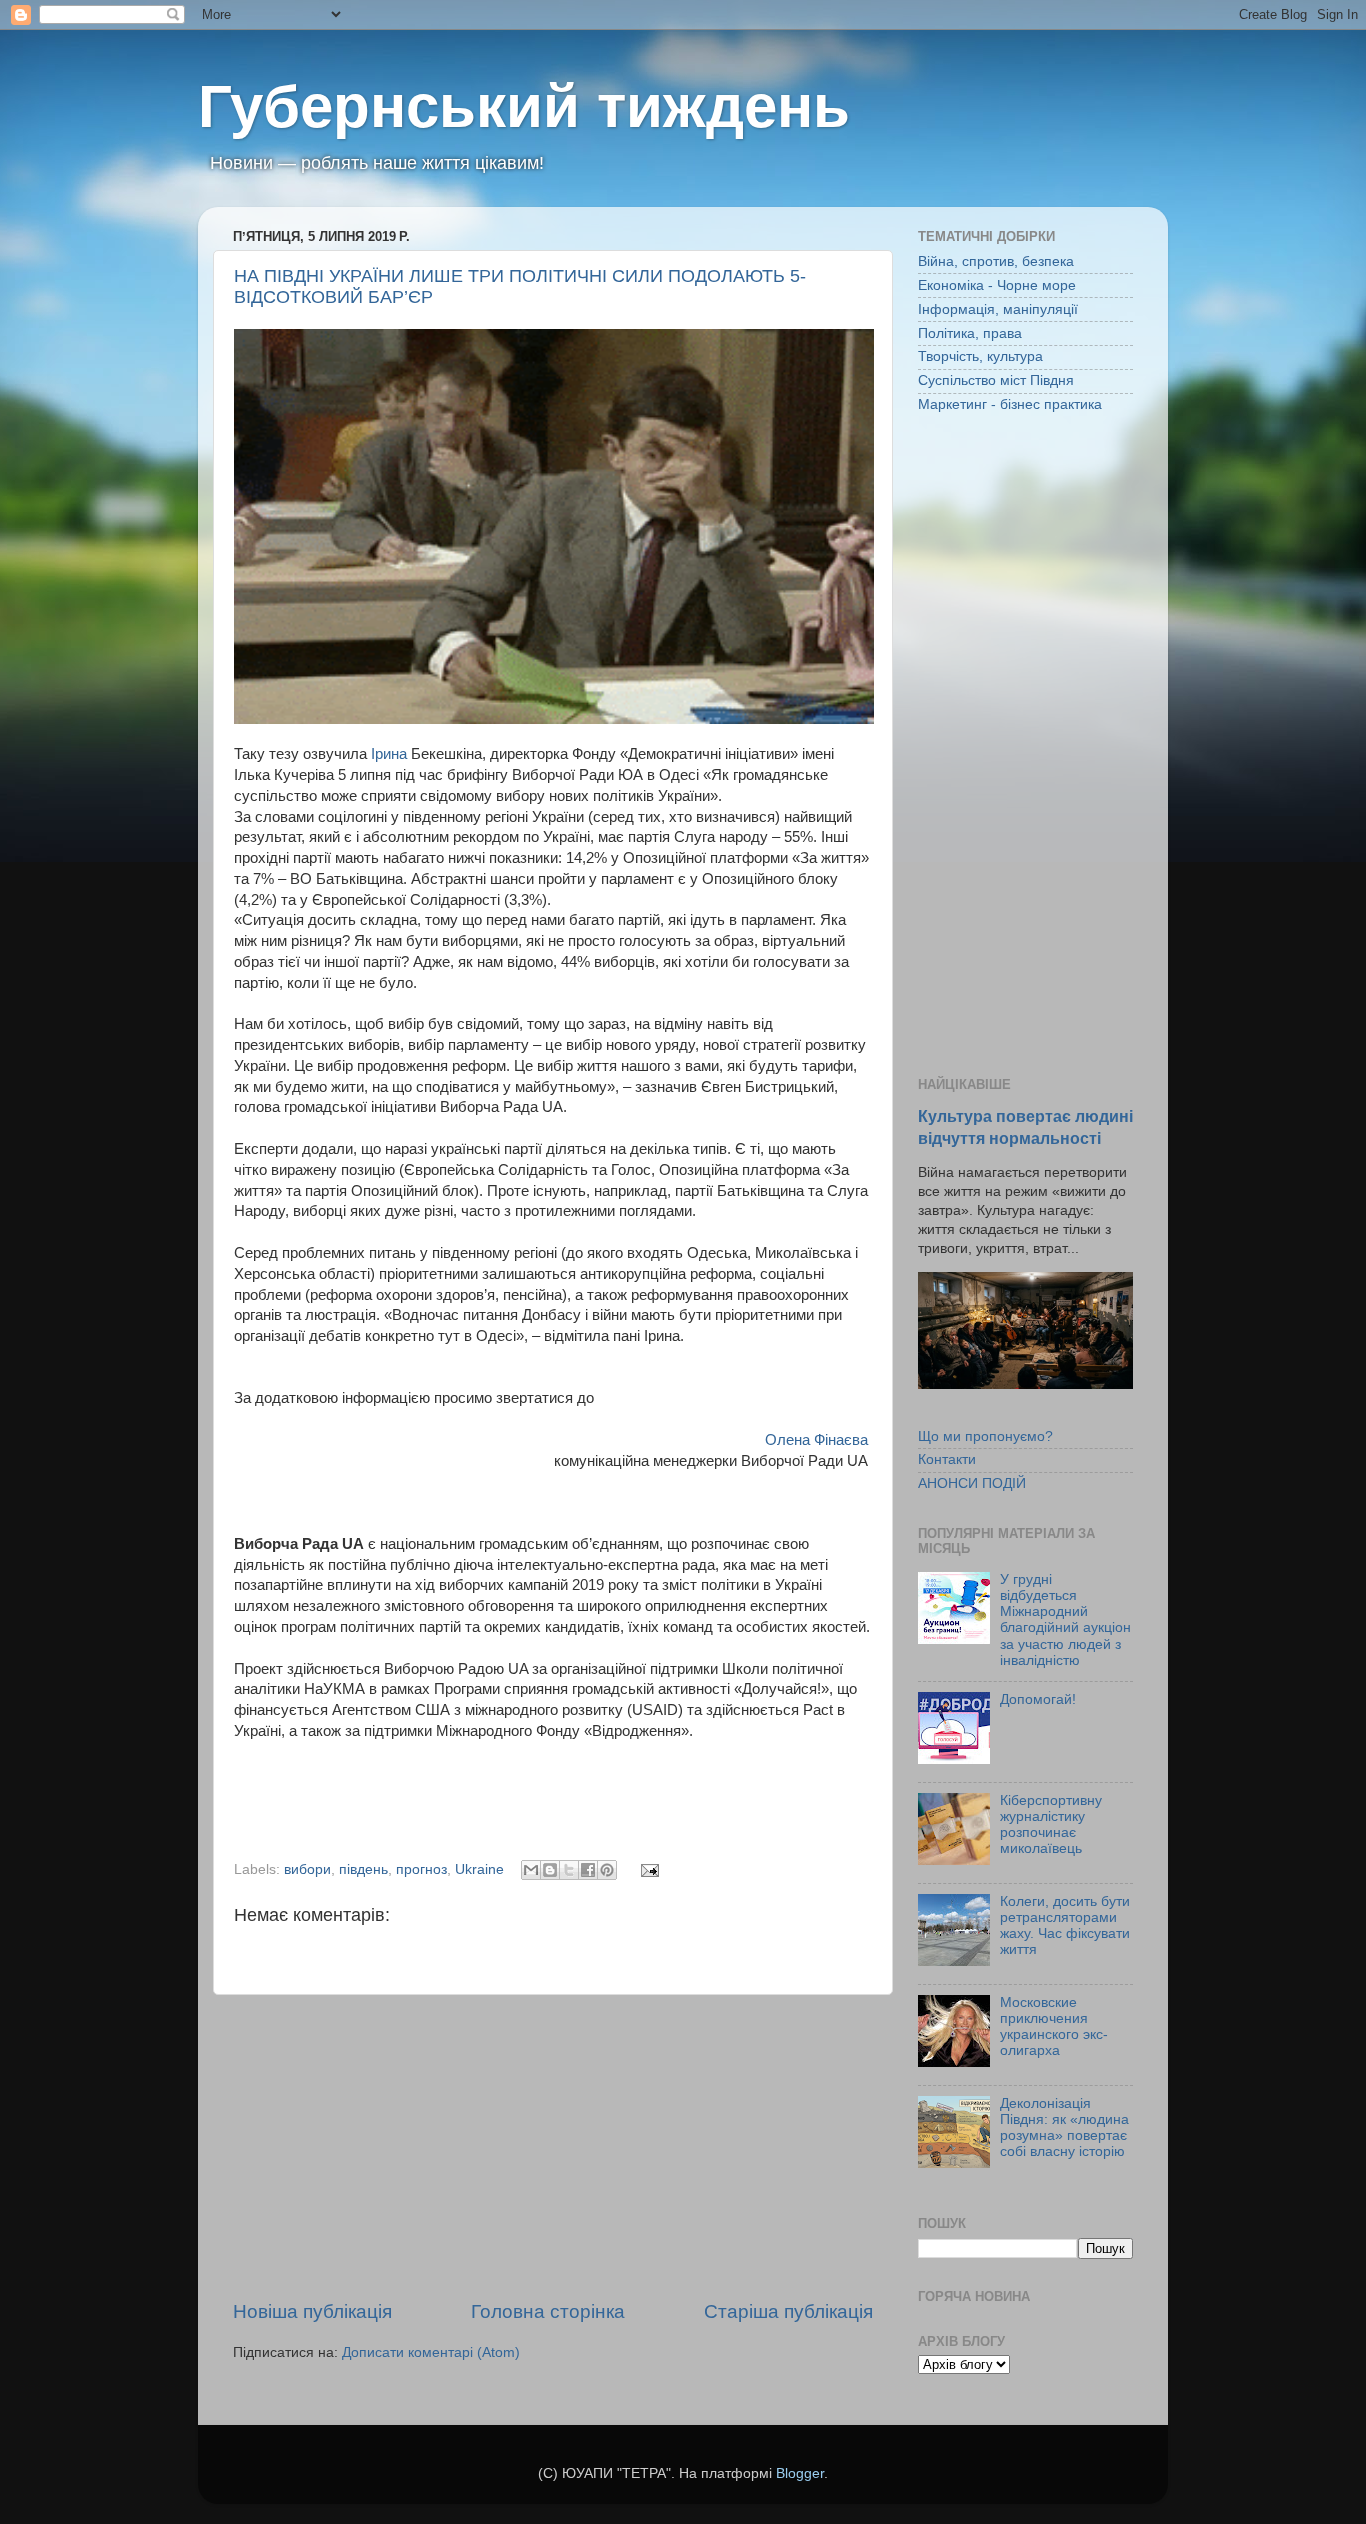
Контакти (947, 1459)
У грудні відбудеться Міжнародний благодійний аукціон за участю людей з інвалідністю (1065, 1620)
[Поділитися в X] (569, 1870)
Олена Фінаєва (818, 1440)
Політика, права (970, 333)
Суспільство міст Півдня (996, 380)
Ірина (389, 754)
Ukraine (479, 1869)
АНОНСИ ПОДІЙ (972, 1483)
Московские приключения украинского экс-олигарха (1054, 2027)
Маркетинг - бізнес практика (1010, 404)
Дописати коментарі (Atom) (431, 2352)
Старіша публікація (788, 2311)
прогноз (421, 1869)
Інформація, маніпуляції (998, 309)
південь (363, 1869)
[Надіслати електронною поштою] (531, 1870)
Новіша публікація (312, 2311)
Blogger (800, 2473)
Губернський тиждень (524, 106)
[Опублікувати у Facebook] (588, 1870)
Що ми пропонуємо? (985, 1436)
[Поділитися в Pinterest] (607, 1870)
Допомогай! (1038, 1699)
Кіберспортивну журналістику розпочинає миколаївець (1051, 1825)
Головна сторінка (548, 2311)
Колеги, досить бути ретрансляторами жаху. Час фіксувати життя (1065, 1926)
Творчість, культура (980, 356)
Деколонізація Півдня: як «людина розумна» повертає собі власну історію (1064, 2128)
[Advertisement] (553, 2147)
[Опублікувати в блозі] (550, 1870)
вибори (307, 1869)
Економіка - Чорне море (997, 285)
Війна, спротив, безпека (996, 261)
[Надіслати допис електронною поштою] (646, 1869)
